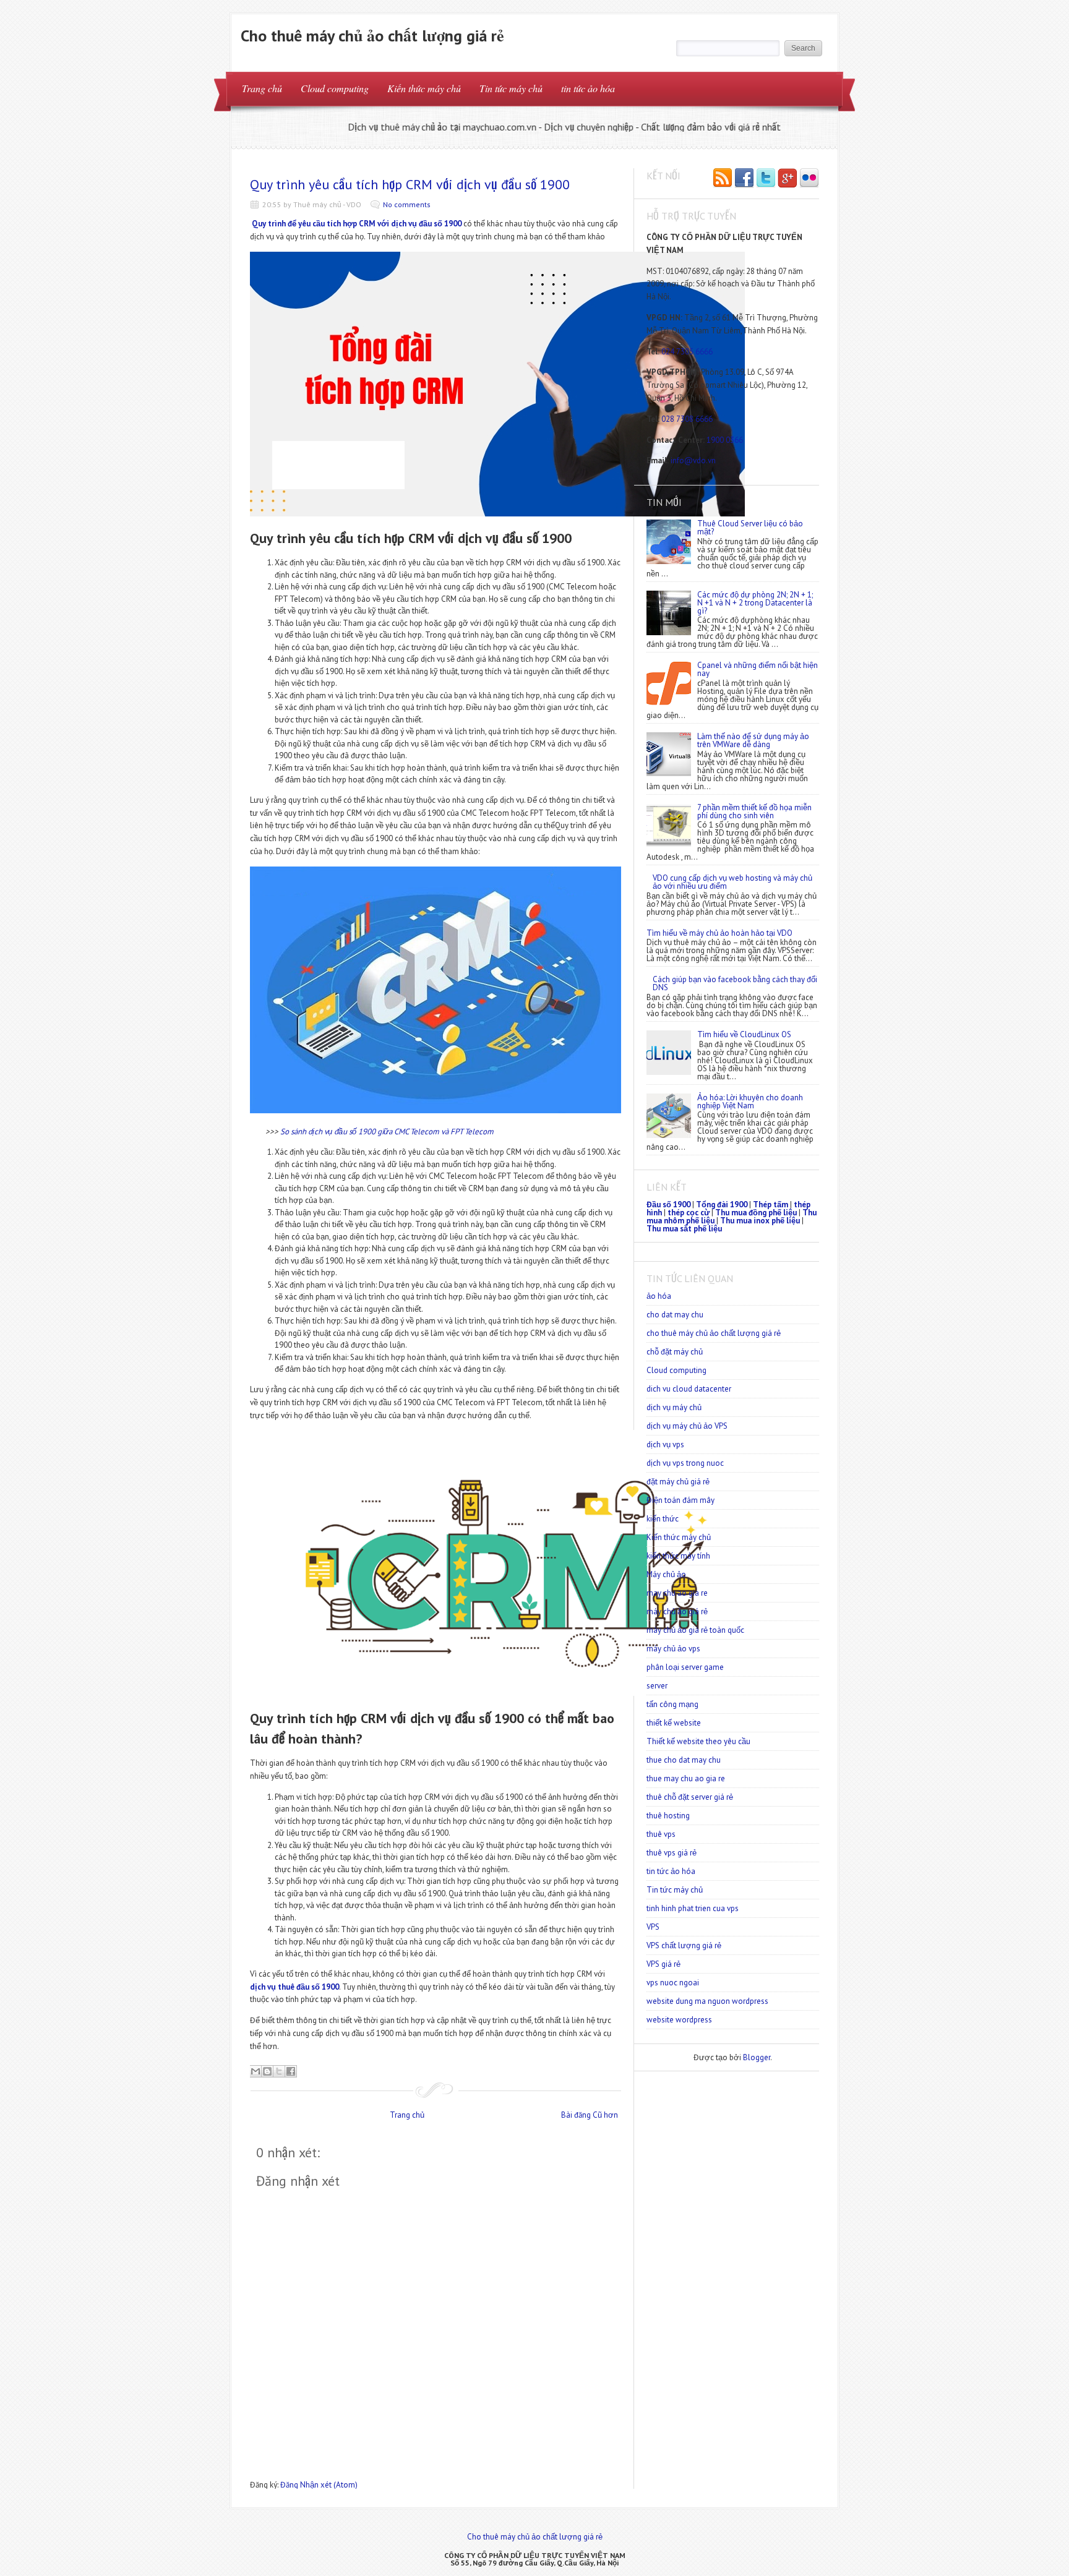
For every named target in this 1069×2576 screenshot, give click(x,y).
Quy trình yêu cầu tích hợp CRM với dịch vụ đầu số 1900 (410, 184)
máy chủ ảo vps (673, 1649)
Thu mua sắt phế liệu (684, 1229)
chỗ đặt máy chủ (675, 1352)
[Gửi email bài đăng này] (255, 2071)
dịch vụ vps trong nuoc (685, 1463)
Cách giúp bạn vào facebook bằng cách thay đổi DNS (735, 983)
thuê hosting (668, 1816)
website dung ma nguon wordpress (707, 2001)
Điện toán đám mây (680, 1500)
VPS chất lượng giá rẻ (684, 1945)
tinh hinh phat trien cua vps (693, 1908)
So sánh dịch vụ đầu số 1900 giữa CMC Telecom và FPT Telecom (387, 1132)
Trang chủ (262, 88)
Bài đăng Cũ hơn (590, 2115)
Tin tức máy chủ (511, 88)
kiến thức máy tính (678, 1556)
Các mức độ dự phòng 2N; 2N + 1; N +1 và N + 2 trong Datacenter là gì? (755, 603)
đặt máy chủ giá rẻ (678, 1482)
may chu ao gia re (677, 1593)
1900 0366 (725, 440)
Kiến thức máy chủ (424, 88)
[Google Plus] (788, 179)
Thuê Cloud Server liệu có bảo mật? (750, 528)
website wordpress (679, 2020)
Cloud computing (335, 88)
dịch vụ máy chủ (674, 1407)
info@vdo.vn (693, 460)
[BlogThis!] (267, 2071)
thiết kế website (674, 1723)
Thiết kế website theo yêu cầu (698, 1741)
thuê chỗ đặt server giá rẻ (690, 1797)
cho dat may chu (675, 1315)
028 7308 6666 (687, 419)
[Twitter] (766, 179)
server (657, 1686)
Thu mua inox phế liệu (760, 1221)
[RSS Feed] (723, 179)
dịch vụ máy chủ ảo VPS (687, 1426)
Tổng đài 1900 (722, 1205)
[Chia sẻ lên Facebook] (291, 2071)
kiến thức (663, 1519)
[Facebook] (744, 179)
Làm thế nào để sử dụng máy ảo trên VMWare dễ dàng (753, 740)
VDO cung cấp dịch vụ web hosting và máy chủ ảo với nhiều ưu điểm (732, 882)
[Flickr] (809, 179)
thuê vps (661, 1834)
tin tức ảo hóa (588, 88)
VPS (653, 1927)
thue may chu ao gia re (686, 1778)
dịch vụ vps (665, 1444)
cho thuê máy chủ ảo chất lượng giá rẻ (714, 1333)
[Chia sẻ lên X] (279, 2071)
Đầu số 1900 (668, 1205)
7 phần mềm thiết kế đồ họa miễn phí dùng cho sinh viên (754, 811)
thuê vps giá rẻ (672, 1853)
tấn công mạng (672, 1704)
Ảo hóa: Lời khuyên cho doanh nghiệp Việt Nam (750, 1102)
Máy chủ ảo (666, 1574)
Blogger (757, 2057)
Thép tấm (771, 1205)
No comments (407, 204)
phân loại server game (685, 1667)
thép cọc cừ (689, 1213)
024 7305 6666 (687, 352)
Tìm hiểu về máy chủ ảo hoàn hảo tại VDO (719, 933)
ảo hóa (659, 1296)
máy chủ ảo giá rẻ (677, 1611)
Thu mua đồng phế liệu (756, 1213)
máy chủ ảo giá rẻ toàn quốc (695, 1630)
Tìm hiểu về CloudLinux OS (744, 1034)
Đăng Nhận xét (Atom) (319, 2485)
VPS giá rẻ (663, 1964)
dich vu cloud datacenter (689, 1389)
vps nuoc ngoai (673, 1983)
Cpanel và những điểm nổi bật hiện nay (758, 669)
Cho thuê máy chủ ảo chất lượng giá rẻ (372, 36)
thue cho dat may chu (684, 1760)
